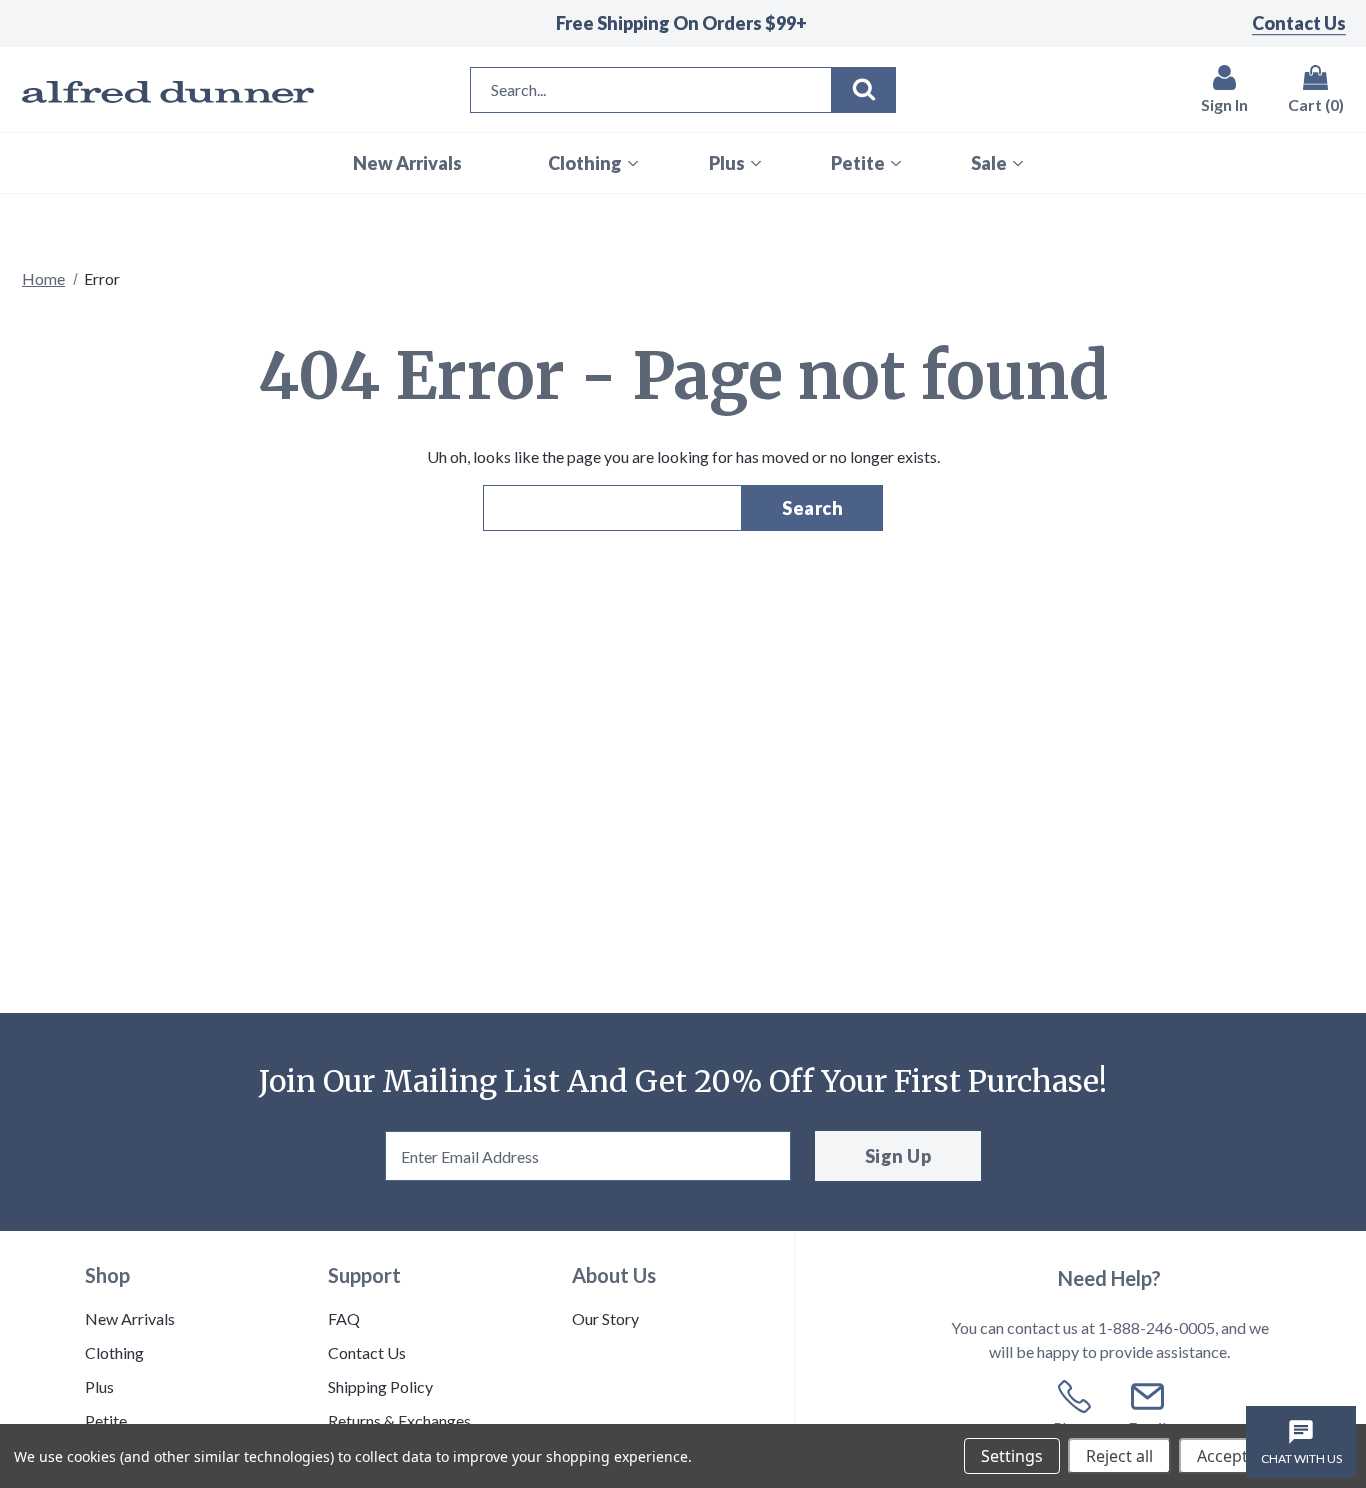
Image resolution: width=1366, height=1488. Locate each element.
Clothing (114, 1352)
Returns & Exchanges (399, 1420)
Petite (106, 1420)
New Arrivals (130, 1318)
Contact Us (1299, 23)
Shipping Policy (380, 1386)
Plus (99, 1386)
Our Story (605, 1318)
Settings (1012, 1456)
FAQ (344, 1318)
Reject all (1119, 1456)
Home (43, 278)
